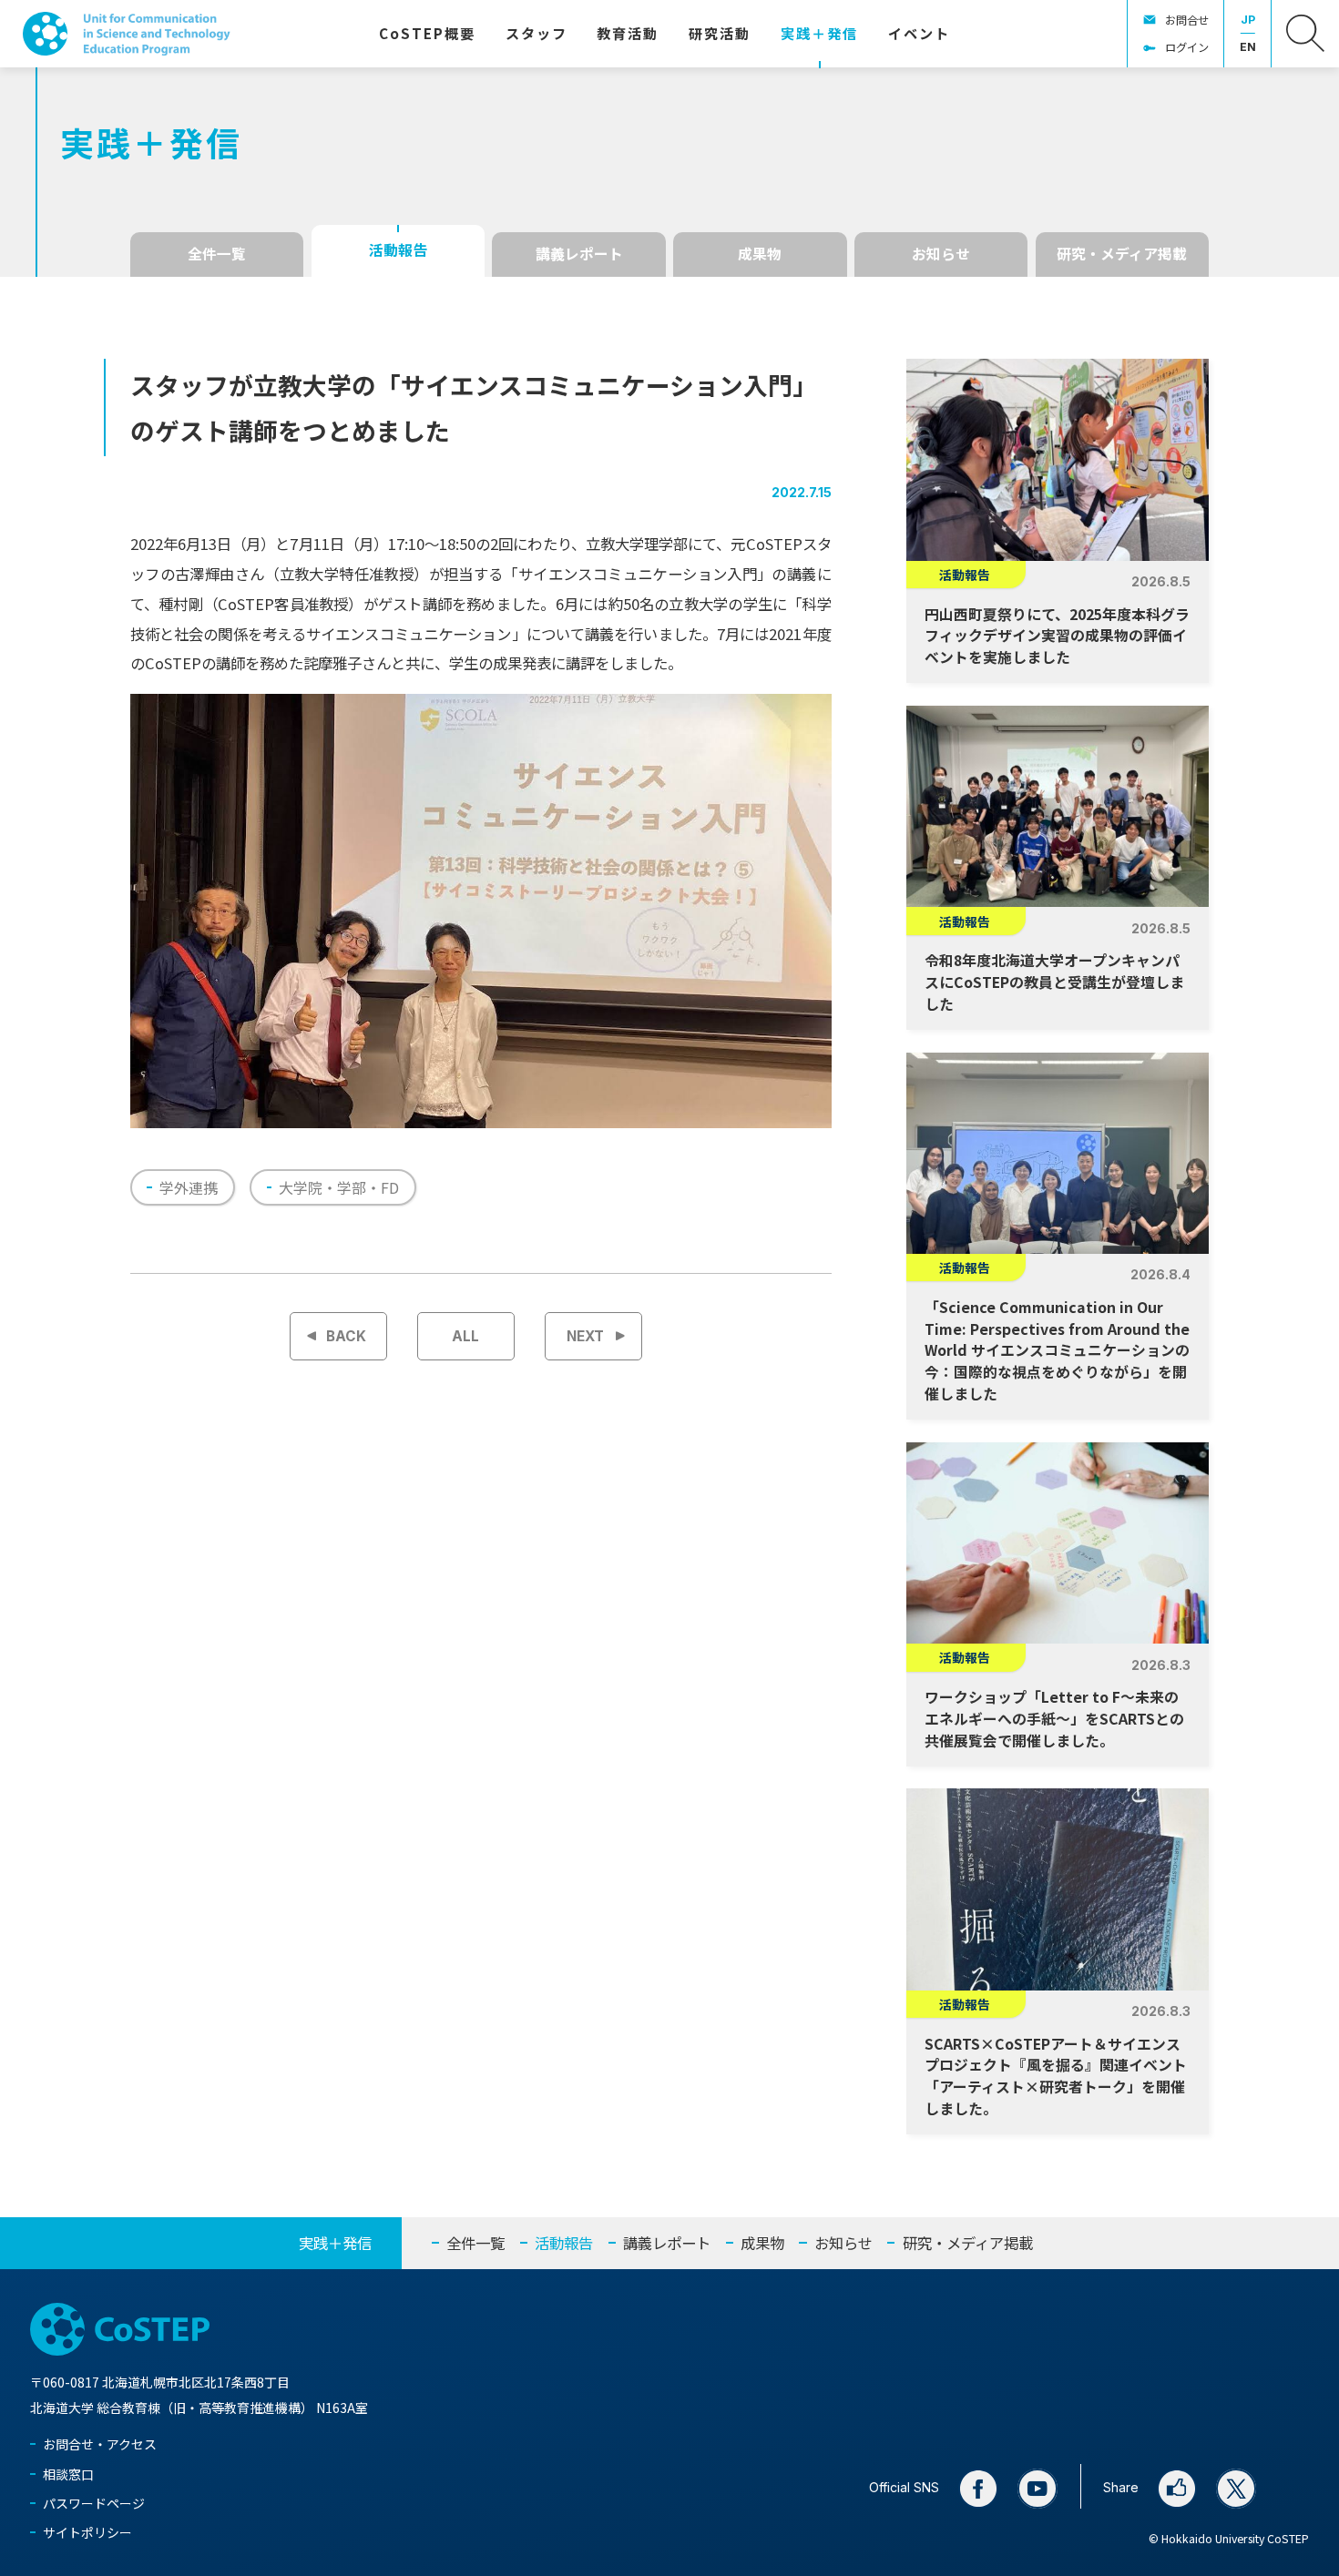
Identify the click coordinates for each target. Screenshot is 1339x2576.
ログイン (1187, 47)
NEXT (585, 1336)
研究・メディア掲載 (1122, 254)
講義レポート (579, 254)
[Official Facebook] (978, 2489)
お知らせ (941, 254)
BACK (346, 1336)
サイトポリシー (87, 2532)
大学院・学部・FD (339, 1187)
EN (1248, 47)
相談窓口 (68, 2474)
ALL (465, 1336)
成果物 (760, 254)
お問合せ (1187, 20)
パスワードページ (94, 2503)
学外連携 (189, 1187)
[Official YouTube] (1037, 2489)
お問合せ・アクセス (100, 2444)
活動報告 (398, 250)
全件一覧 (217, 254)
